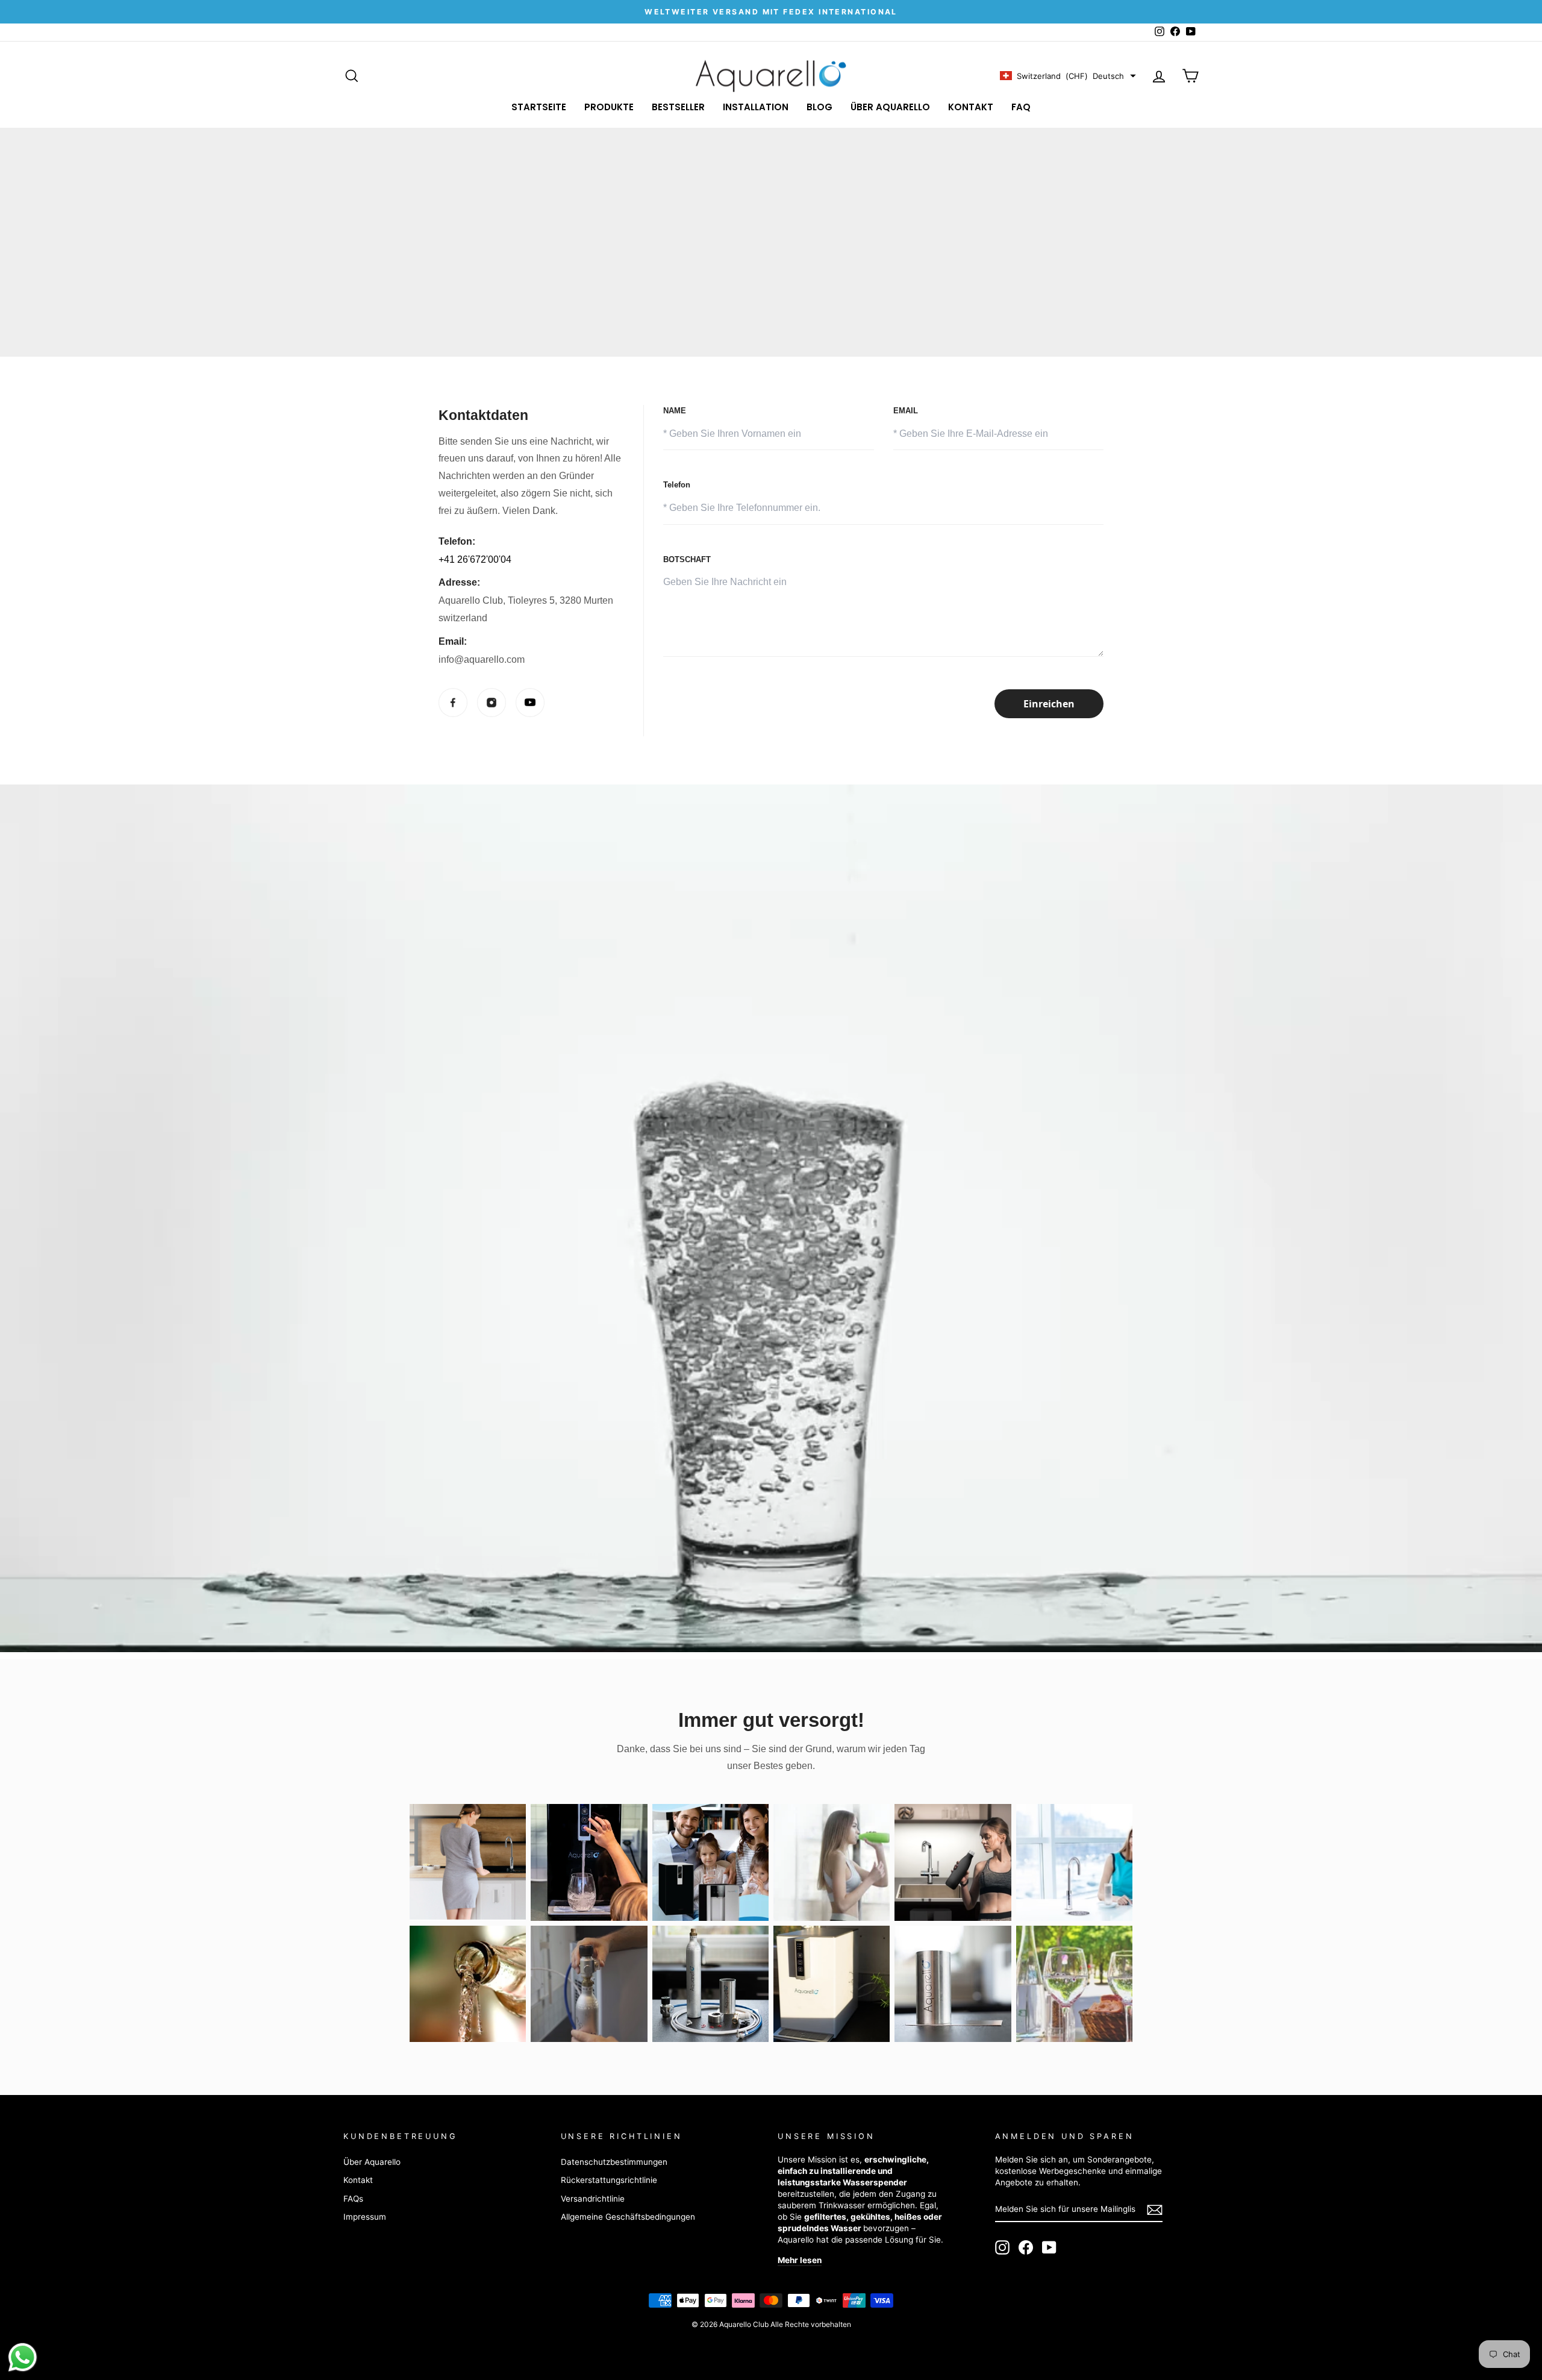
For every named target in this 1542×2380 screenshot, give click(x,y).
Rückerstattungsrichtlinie (609, 2180)
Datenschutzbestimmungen (614, 2162)
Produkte (609, 107)
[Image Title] (453, 703)
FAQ (1021, 107)
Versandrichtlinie (593, 2199)
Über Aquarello (890, 107)
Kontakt (971, 107)
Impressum (365, 2217)
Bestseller (678, 107)
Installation (756, 107)
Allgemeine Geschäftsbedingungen (628, 2217)
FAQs (353, 2199)
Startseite (539, 107)
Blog (819, 107)
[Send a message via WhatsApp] (23, 2357)
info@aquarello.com (482, 659)
